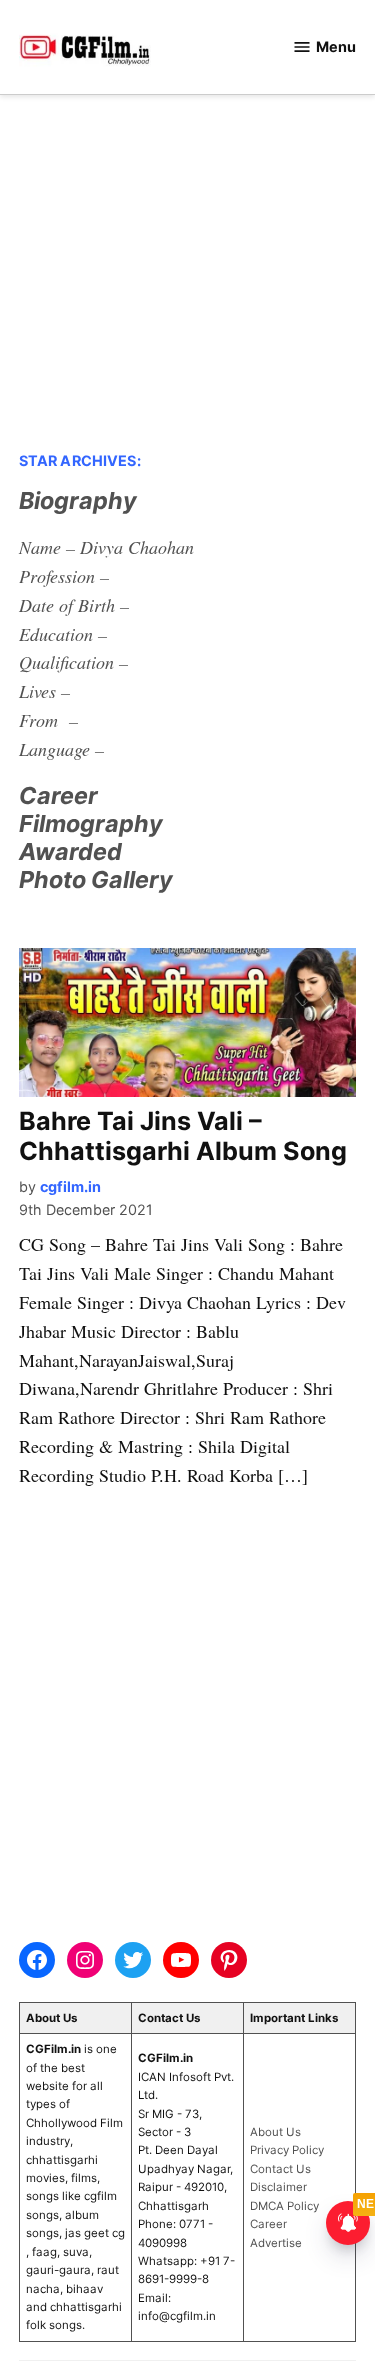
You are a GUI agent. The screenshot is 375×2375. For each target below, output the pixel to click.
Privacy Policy (287, 2150)
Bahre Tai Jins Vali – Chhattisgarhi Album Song (183, 1136)
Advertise (276, 2243)
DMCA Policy (284, 2206)
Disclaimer (278, 2187)
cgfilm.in (70, 1186)
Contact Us (280, 2169)
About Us (275, 2132)
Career (268, 2224)
